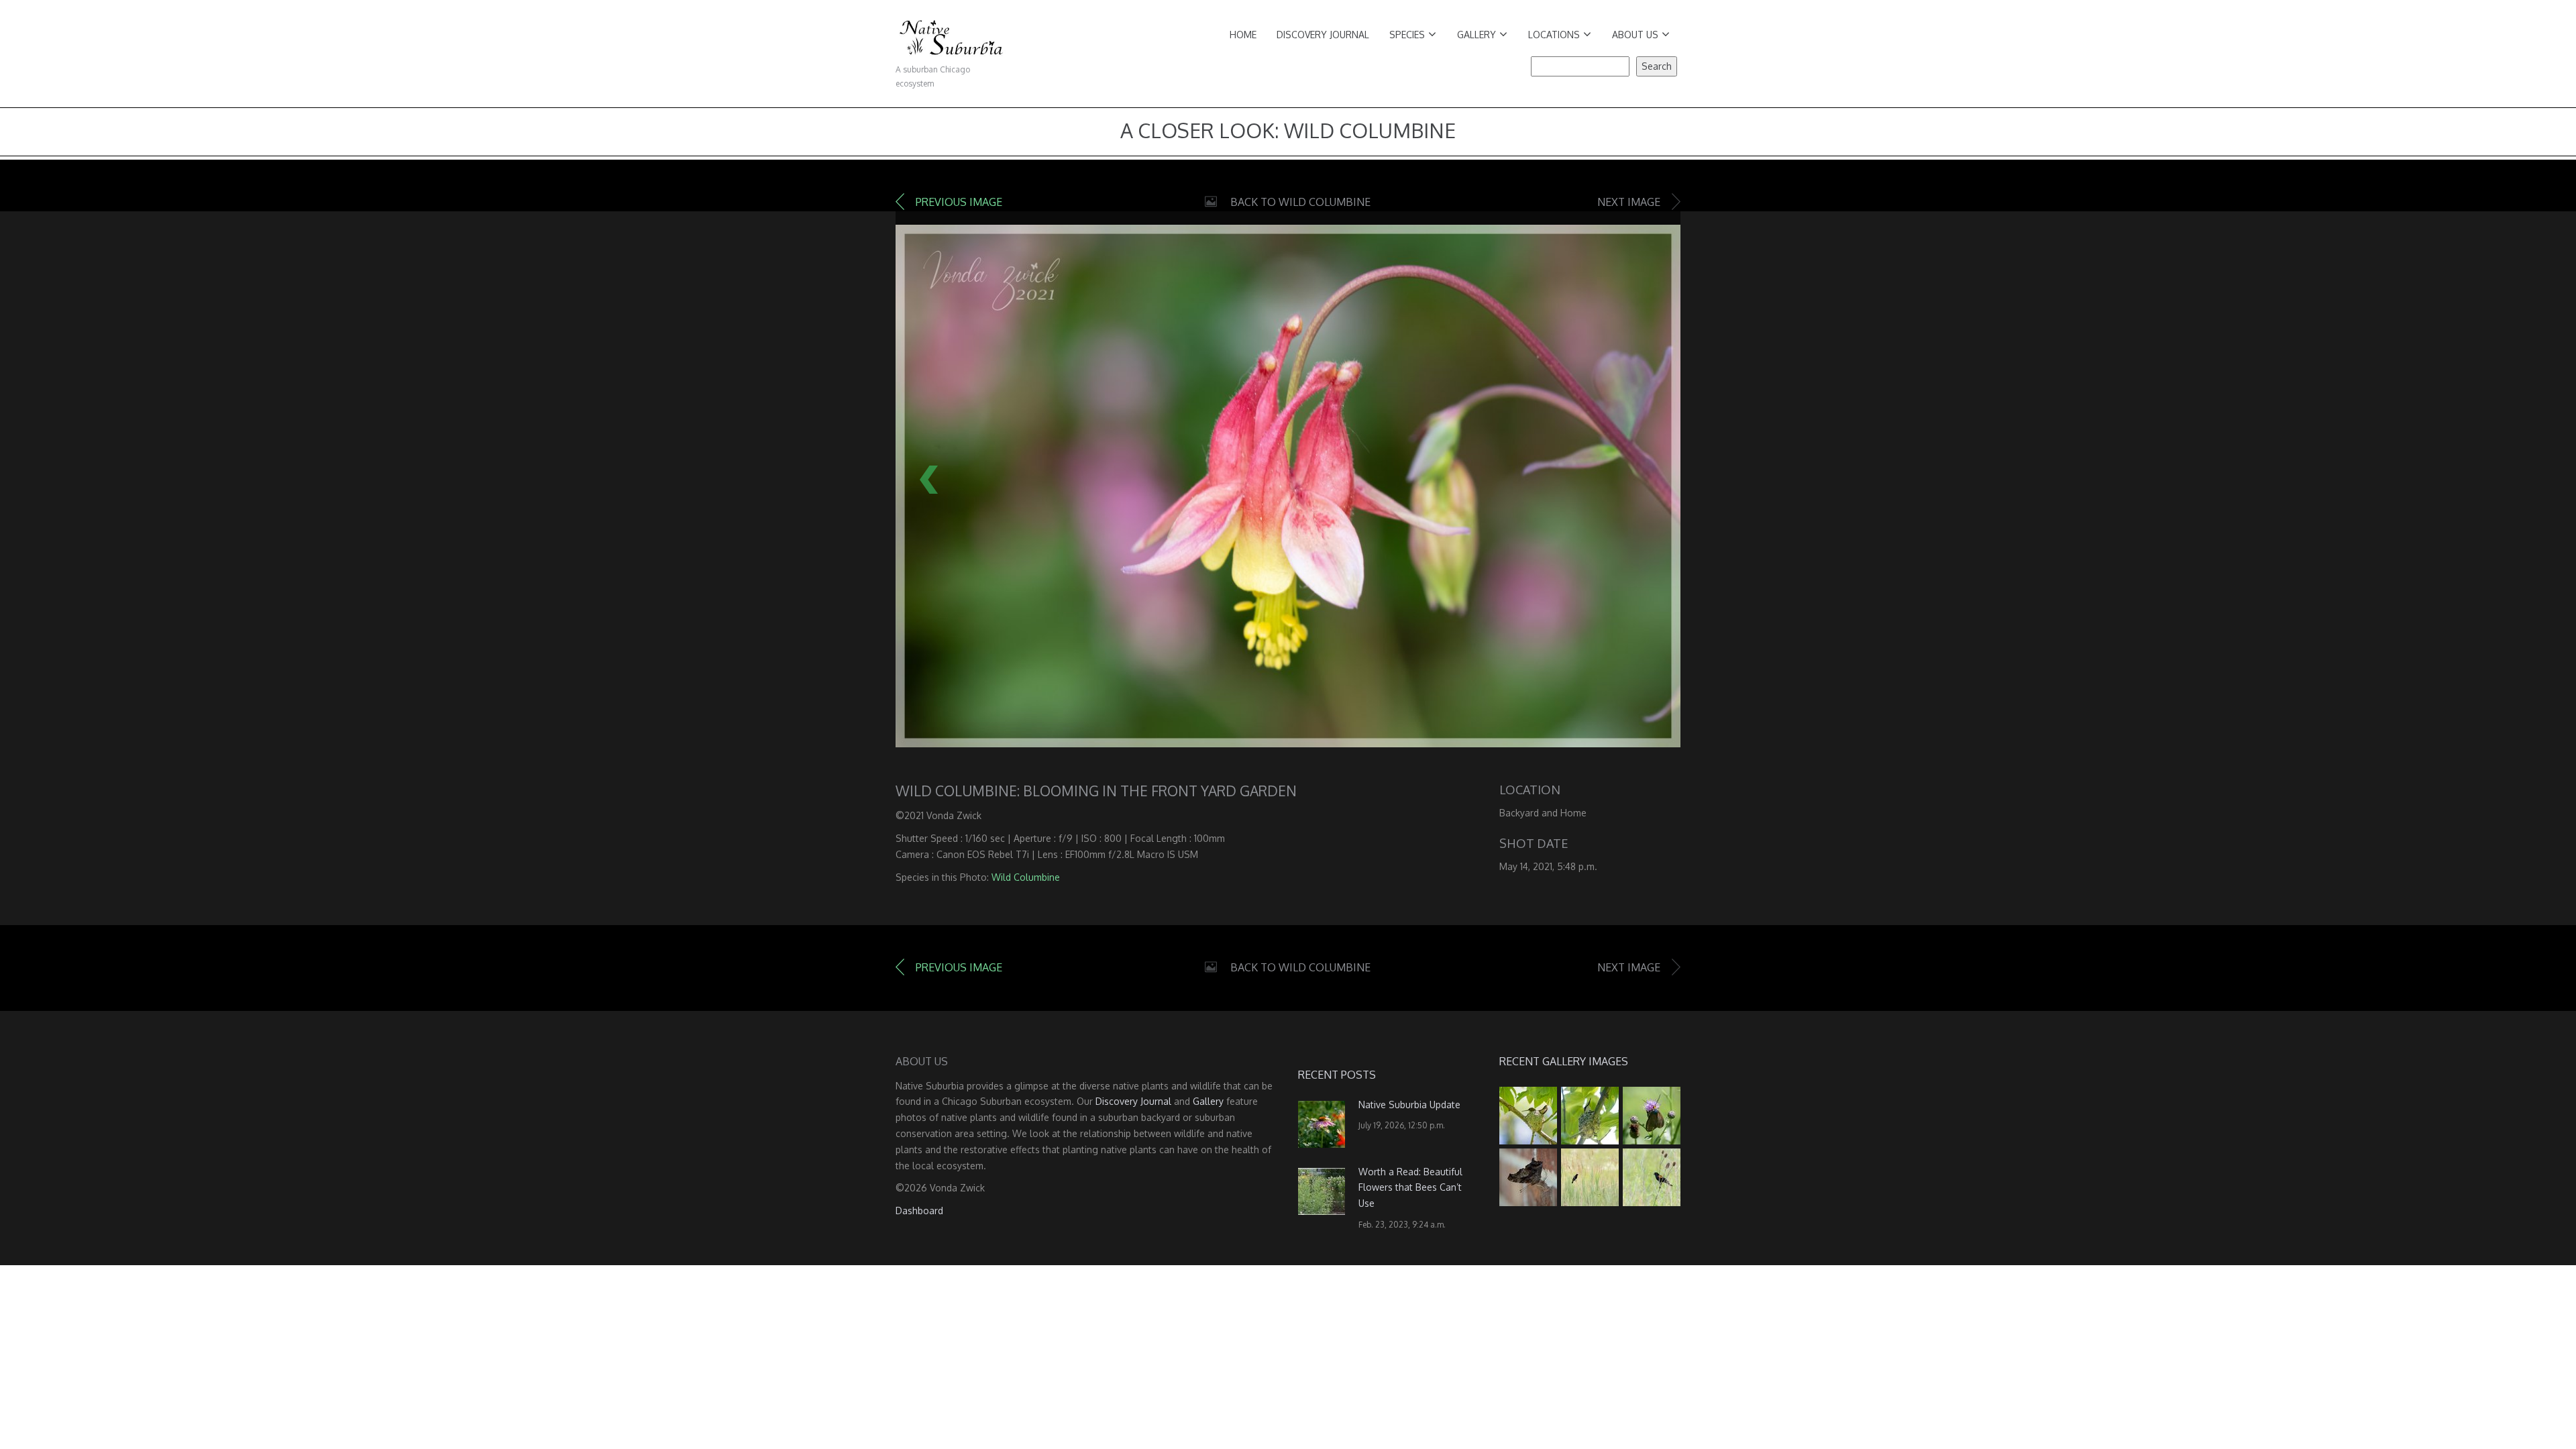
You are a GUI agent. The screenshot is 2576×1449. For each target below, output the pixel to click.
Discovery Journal (1323, 35)
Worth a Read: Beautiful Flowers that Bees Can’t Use (1410, 1188)
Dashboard (919, 1211)
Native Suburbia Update (1409, 1105)
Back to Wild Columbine (1300, 202)
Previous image (959, 202)
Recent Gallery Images (1564, 1061)
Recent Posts (1337, 1075)
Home (1243, 35)
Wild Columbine (1026, 877)
